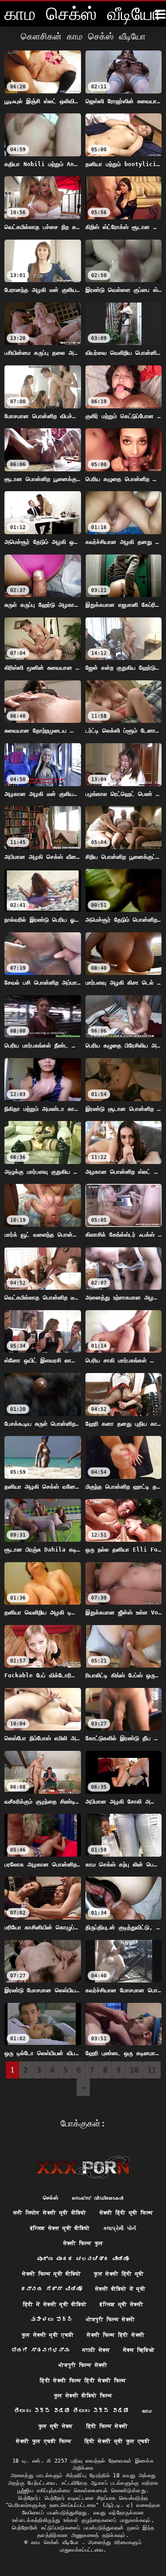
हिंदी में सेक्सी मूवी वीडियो (55, 2304)
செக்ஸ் (51, 2198)
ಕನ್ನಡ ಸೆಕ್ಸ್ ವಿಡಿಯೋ (51, 2289)
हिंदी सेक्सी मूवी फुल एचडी (117, 2441)
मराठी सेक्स (96, 2350)
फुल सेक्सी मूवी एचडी (48, 2335)
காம (147, 2411)
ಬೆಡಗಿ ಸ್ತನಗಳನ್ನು (41, 2350)
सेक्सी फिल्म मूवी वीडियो (51, 2274)
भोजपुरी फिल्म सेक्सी (110, 2320)
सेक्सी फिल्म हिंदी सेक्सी (116, 2335)
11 (152, 2070)
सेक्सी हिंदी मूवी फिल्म (126, 2213)
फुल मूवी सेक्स (56, 2426)
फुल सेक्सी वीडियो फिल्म (83, 2396)
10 (134, 2070)
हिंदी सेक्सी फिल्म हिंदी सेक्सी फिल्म (83, 2381)
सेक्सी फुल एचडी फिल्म (44, 2441)
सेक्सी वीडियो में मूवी (120, 2289)
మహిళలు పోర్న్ (52, 2320)
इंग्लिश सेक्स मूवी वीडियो (60, 2228)
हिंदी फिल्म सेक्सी (107, 2426)
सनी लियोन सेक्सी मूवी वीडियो (50, 2213)
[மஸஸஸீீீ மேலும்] (160, 14)
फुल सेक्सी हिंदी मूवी (119, 2274)
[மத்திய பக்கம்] (83, 2167)
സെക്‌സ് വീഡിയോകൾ (97, 2198)
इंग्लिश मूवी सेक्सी (121, 2304)
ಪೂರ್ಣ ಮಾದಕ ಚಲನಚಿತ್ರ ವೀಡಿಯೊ (83, 2259)
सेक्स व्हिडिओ (139, 2350)
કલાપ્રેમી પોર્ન (120, 2228)
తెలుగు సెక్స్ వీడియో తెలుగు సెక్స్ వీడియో (71, 2411)
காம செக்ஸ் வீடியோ (56, 2542)
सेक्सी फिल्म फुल (83, 2243)
